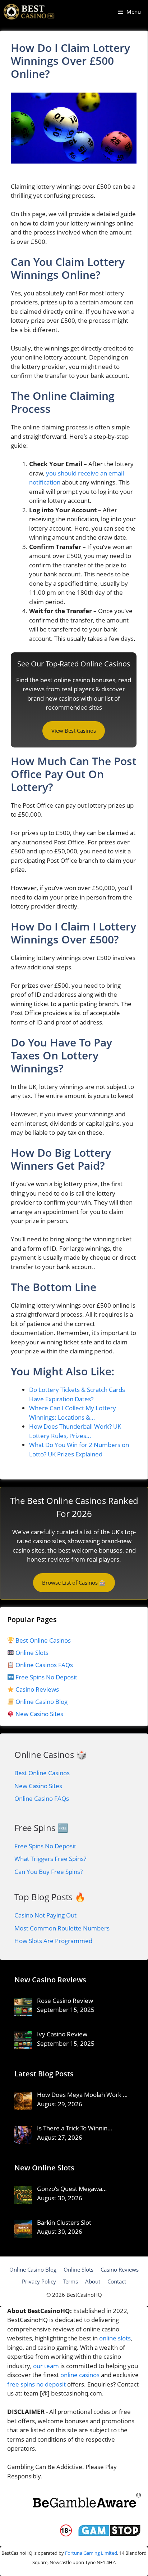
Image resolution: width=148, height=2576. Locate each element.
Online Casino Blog (41, 1702)
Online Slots (31, 1653)
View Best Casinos (74, 731)
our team (46, 2366)
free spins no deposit (36, 2384)
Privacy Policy (39, 2281)
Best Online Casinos (42, 1640)
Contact (117, 2281)
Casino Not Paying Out (45, 1915)
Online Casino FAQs (42, 1798)
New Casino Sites (39, 1714)
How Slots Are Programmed (53, 1941)
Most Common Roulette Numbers (62, 1928)
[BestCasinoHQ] (29, 12)
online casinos (80, 2375)
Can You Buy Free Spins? (48, 1872)
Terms (71, 2281)
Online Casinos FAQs (43, 1665)
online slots (115, 2338)
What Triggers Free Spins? (50, 1859)
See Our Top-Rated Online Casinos (74, 664)
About (93, 2281)
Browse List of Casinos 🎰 (74, 1582)
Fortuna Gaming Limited (91, 2553)
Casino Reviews (36, 1689)
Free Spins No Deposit (46, 1677)
